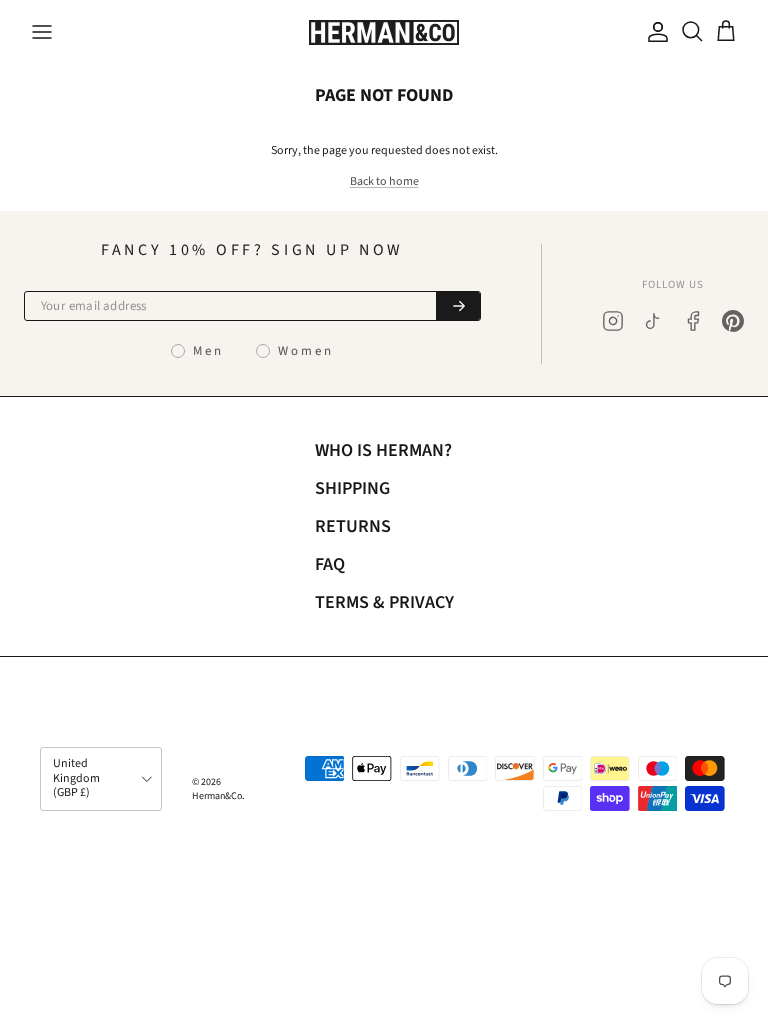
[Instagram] (613, 321)
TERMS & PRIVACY (384, 602)
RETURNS (353, 526)
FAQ (330, 564)
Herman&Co (217, 796)
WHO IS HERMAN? (383, 450)
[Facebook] (693, 321)
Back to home (384, 181)
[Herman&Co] (384, 32)
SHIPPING (352, 488)
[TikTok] (653, 321)
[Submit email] (458, 306)
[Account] (654, 32)
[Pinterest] (733, 321)
